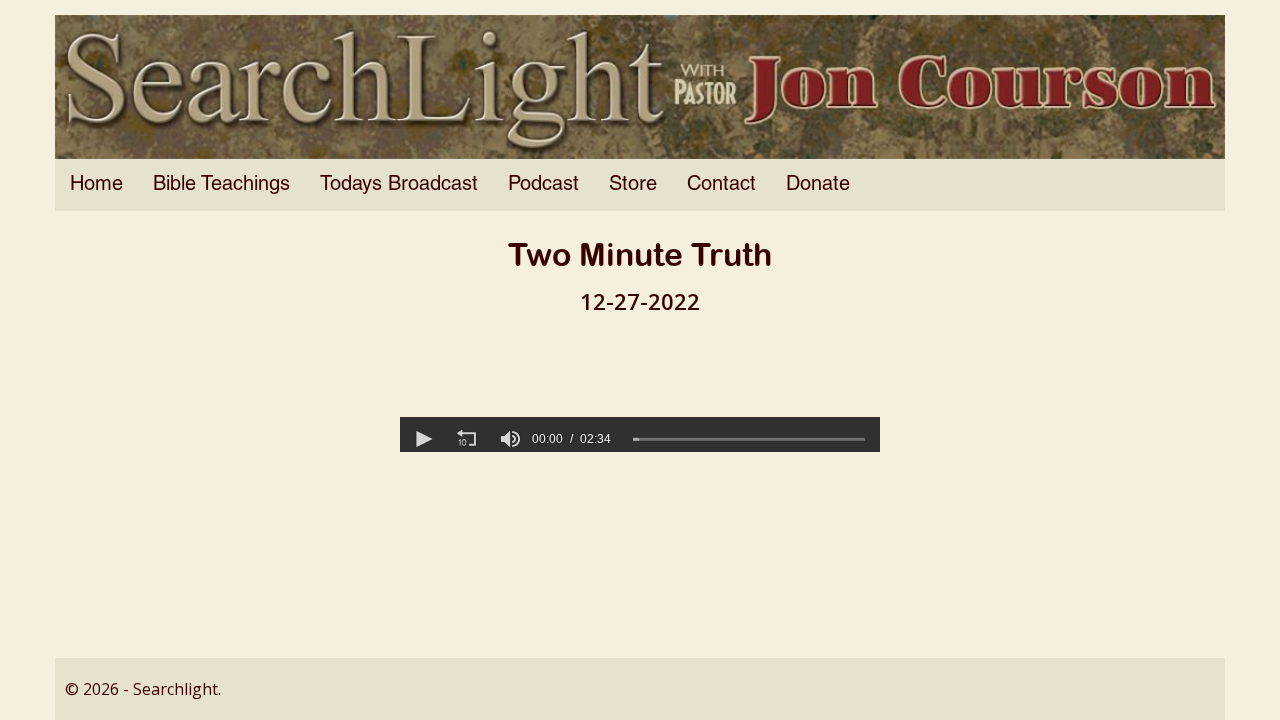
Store (633, 185)
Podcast (543, 185)
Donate (818, 185)
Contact (721, 185)
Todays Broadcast (399, 185)
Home (96, 185)
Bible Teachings (221, 185)
